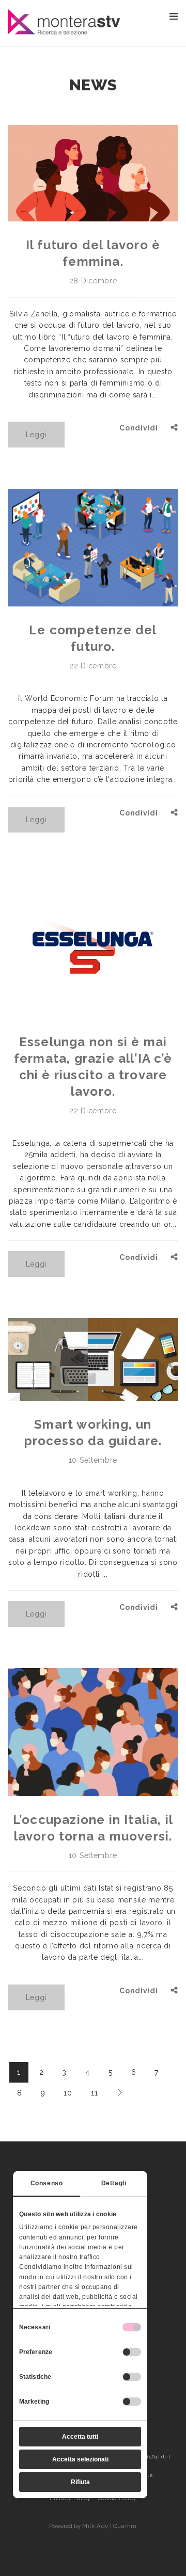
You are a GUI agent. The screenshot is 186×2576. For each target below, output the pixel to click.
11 (94, 2093)
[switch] (132, 2352)
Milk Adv (95, 2526)
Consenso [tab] (47, 2183)
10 (68, 2093)
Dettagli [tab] (114, 2183)
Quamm (125, 2526)
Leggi (36, 435)
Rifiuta (80, 2482)
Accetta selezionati (80, 2459)
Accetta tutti (80, 2437)
